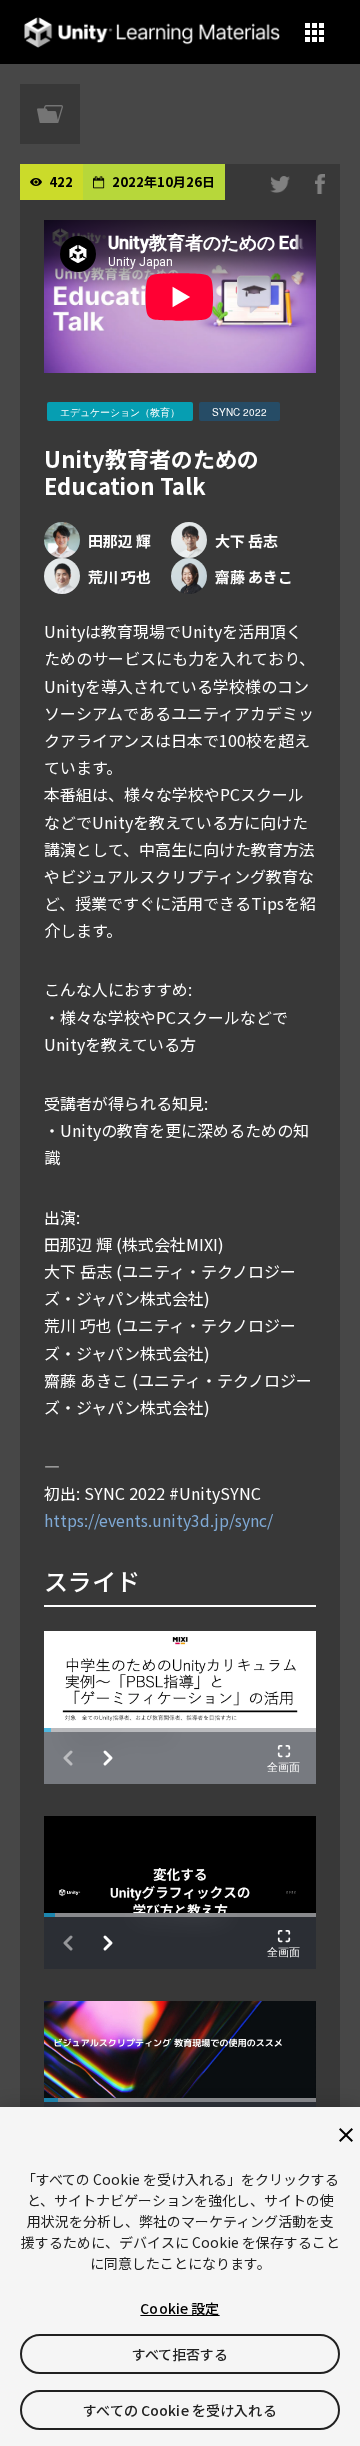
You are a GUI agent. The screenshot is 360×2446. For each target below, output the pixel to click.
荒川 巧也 (119, 576)
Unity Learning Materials (151, 32)
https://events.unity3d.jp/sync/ (158, 1520)
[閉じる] (346, 2135)
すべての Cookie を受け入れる (180, 2410)
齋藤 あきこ (254, 576)
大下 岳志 (246, 540)
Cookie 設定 (179, 2308)
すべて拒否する (180, 2354)
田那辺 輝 (119, 540)
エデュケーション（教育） (120, 412)
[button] (314, 32)
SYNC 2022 (239, 412)
